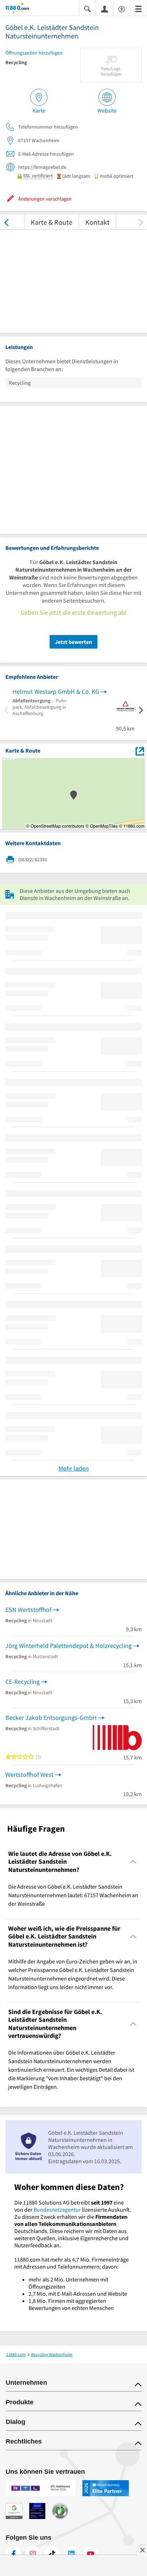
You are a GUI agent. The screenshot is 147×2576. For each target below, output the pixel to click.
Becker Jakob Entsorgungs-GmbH (51, 1718)
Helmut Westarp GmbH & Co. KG (56, 691)
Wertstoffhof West (29, 1774)
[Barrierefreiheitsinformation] (122, 8)
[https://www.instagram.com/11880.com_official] (33, 2554)
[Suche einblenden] (87, 8)
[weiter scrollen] (141, 222)
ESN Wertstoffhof (28, 1610)
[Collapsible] (133, 1862)
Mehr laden (74, 1468)
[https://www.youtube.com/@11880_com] (91, 2554)
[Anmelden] (105, 9)
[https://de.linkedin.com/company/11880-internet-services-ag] (71, 2554)
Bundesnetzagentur (57, 2210)
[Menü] (138, 8)
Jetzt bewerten (73, 642)
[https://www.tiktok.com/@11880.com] (52, 2554)
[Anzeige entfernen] (142, 2550)
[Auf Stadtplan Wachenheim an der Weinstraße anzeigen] (140, 751)
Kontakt (97, 222)
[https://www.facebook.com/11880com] (14, 2554)
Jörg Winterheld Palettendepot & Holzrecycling (69, 1646)
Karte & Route (52, 222)
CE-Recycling (22, 1682)
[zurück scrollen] (6, 222)
